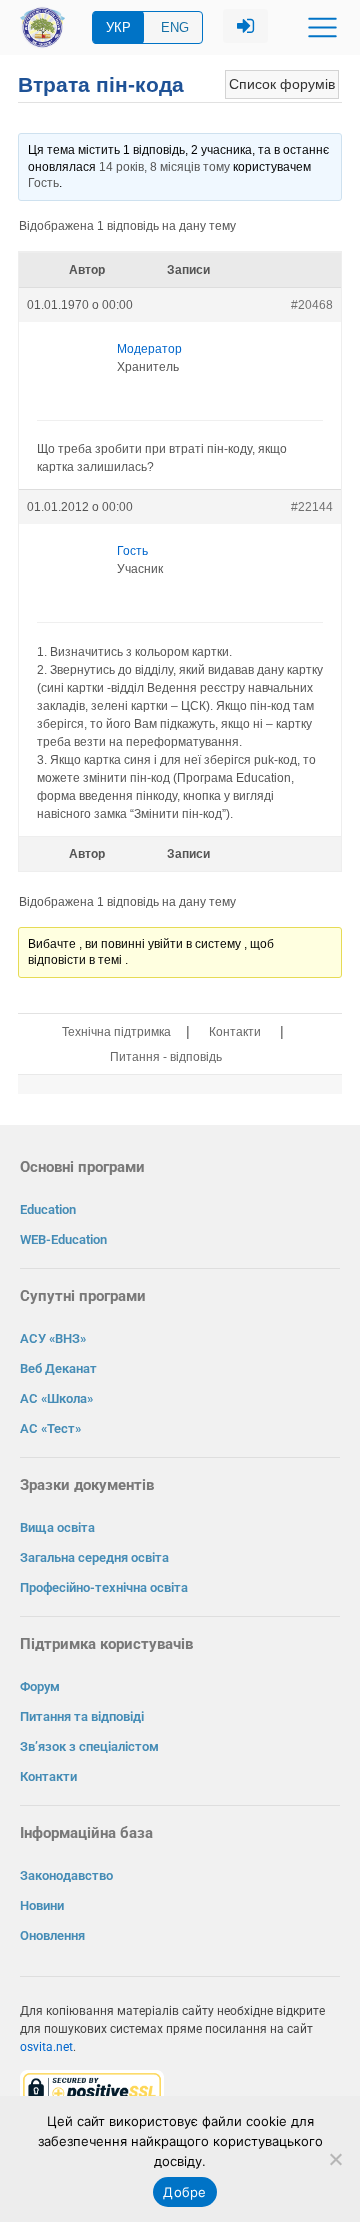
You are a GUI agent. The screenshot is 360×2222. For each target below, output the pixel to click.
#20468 (312, 305)
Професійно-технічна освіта (104, 1587)
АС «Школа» (56, 1398)
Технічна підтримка (116, 1032)
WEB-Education (63, 1239)
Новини (42, 1905)
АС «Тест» (50, 1428)
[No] (335, 2159)
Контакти (235, 1032)
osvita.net (46, 2047)
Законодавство (66, 1875)
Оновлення (52, 1935)
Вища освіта (57, 1527)
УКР (118, 27)
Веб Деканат (58, 1368)
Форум (40, 1686)
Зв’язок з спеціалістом (89, 1746)
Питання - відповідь (166, 1057)
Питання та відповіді (82, 1716)
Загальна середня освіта (94, 1557)
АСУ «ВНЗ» (53, 1338)
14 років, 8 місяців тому (164, 167)
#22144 (312, 507)
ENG (175, 27)
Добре (184, 2192)
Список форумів (282, 84)
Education (48, 1209)
